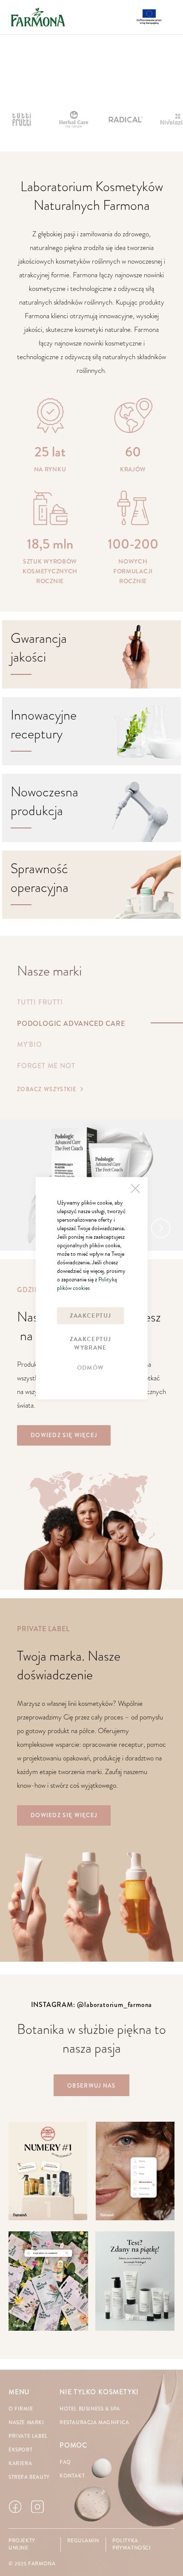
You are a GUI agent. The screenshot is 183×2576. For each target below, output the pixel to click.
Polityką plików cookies (87, 1283)
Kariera (20, 2464)
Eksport (20, 2450)
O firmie (21, 2409)
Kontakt (72, 2476)
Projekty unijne (22, 2544)
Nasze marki (26, 2423)
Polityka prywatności (132, 2544)
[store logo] (38, 17)
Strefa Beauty (29, 2477)
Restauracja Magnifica (94, 2423)
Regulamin (83, 2541)
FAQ (65, 2462)
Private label (28, 2436)
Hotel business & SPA (90, 2409)
